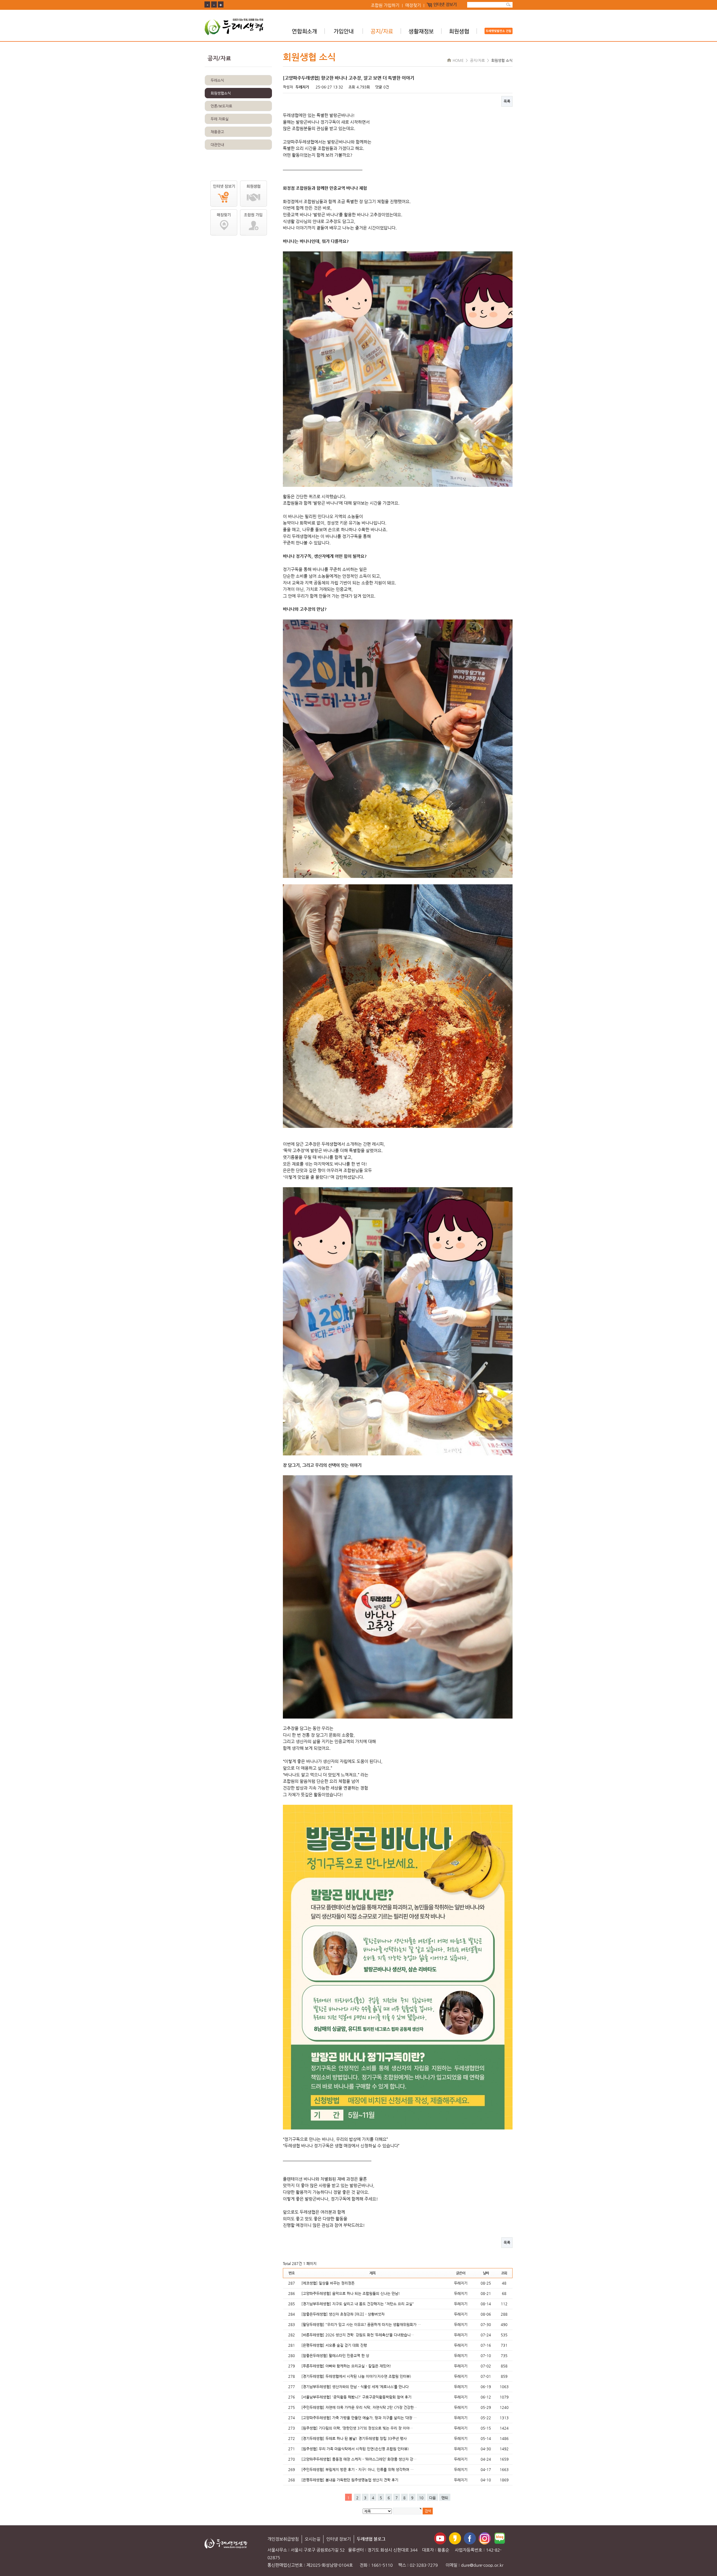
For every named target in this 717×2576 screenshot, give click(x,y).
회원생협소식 (221, 93)
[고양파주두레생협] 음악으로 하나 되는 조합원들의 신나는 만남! (351, 2293)
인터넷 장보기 (445, 5)
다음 (432, 2498)
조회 (504, 2273)
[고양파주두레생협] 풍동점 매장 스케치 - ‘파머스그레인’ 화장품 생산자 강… (359, 2459)
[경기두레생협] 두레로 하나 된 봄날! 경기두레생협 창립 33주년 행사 (354, 2438)
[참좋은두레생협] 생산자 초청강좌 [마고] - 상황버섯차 (343, 2314)
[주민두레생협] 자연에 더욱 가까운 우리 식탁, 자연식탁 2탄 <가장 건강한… (359, 2407)
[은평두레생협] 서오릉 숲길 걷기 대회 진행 (334, 2345)
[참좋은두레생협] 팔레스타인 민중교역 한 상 (335, 2356)
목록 (507, 101)
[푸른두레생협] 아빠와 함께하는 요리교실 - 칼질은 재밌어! (346, 2366)
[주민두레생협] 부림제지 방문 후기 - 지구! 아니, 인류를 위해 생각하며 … (358, 2469)
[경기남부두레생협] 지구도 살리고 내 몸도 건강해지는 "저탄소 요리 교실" (358, 2304)
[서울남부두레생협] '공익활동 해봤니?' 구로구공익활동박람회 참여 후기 (356, 2397)
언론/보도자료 (221, 106)
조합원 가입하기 (385, 6)
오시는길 (313, 2539)
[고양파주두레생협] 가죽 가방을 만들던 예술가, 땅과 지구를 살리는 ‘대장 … (359, 2418)
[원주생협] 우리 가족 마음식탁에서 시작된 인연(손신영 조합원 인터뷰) (355, 2449)
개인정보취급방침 (283, 2539)
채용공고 (217, 132)
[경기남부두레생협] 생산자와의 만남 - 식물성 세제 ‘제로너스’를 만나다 (355, 2387)
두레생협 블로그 (371, 2539)
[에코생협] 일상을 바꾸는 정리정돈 (328, 2283)
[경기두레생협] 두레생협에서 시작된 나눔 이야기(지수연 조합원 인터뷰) (356, 2376)
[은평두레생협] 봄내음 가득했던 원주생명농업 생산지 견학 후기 (350, 2480)
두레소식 (217, 80)
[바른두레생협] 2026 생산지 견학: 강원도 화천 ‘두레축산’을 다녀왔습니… (358, 2335)
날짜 (486, 2273)
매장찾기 (413, 6)
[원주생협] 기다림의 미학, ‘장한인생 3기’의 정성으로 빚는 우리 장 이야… (357, 2428)
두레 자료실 (220, 119)
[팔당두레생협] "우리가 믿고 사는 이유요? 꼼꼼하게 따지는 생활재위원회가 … (361, 2324)
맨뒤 (445, 2498)
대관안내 (217, 145)
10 (421, 2498)
